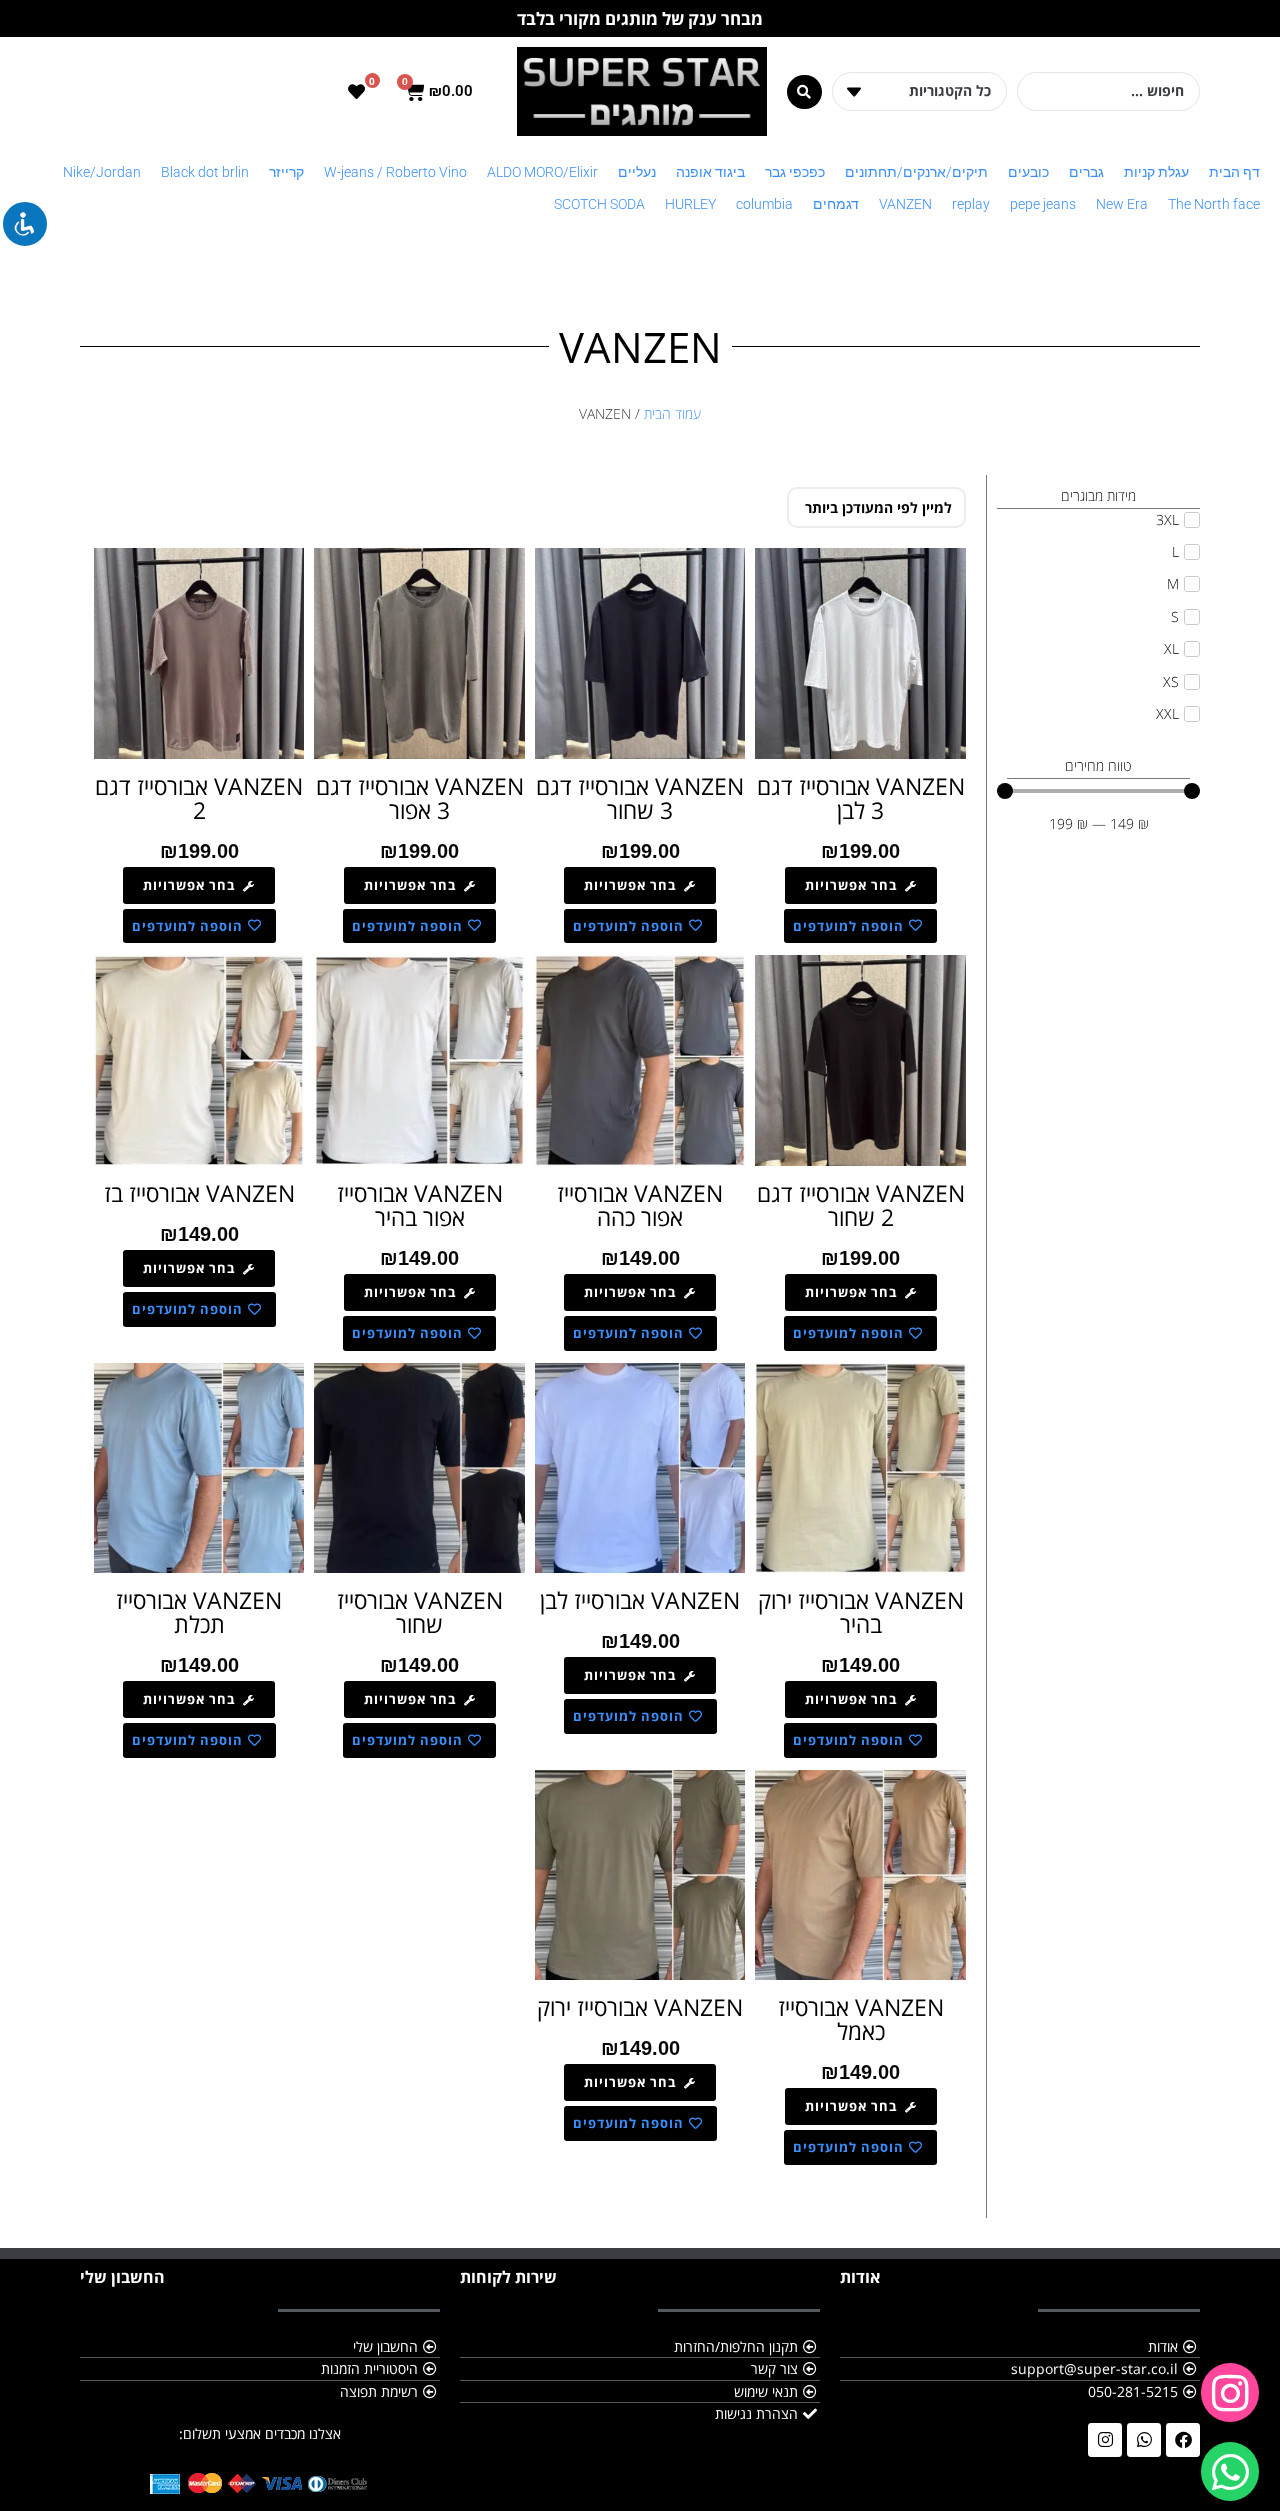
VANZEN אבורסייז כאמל (861, 2019)
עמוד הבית (672, 413)
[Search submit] (804, 92)
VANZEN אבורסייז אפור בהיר (420, 1205)
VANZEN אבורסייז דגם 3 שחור (640, 798)
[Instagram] (1105, 2440)
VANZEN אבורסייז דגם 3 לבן (861, 798)
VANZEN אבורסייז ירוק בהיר (861, 1612)
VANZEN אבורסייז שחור (420, 1612)
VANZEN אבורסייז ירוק (640, 2007)
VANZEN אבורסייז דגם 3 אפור (420, 798)
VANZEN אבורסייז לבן (640, 1600)
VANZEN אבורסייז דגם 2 (199, 798)
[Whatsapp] (1144, 2440)
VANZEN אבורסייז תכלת (199, 1612)
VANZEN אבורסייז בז (199, 1193)
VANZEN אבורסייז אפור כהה (640, 1205)
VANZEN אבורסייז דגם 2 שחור (861, 1205)
